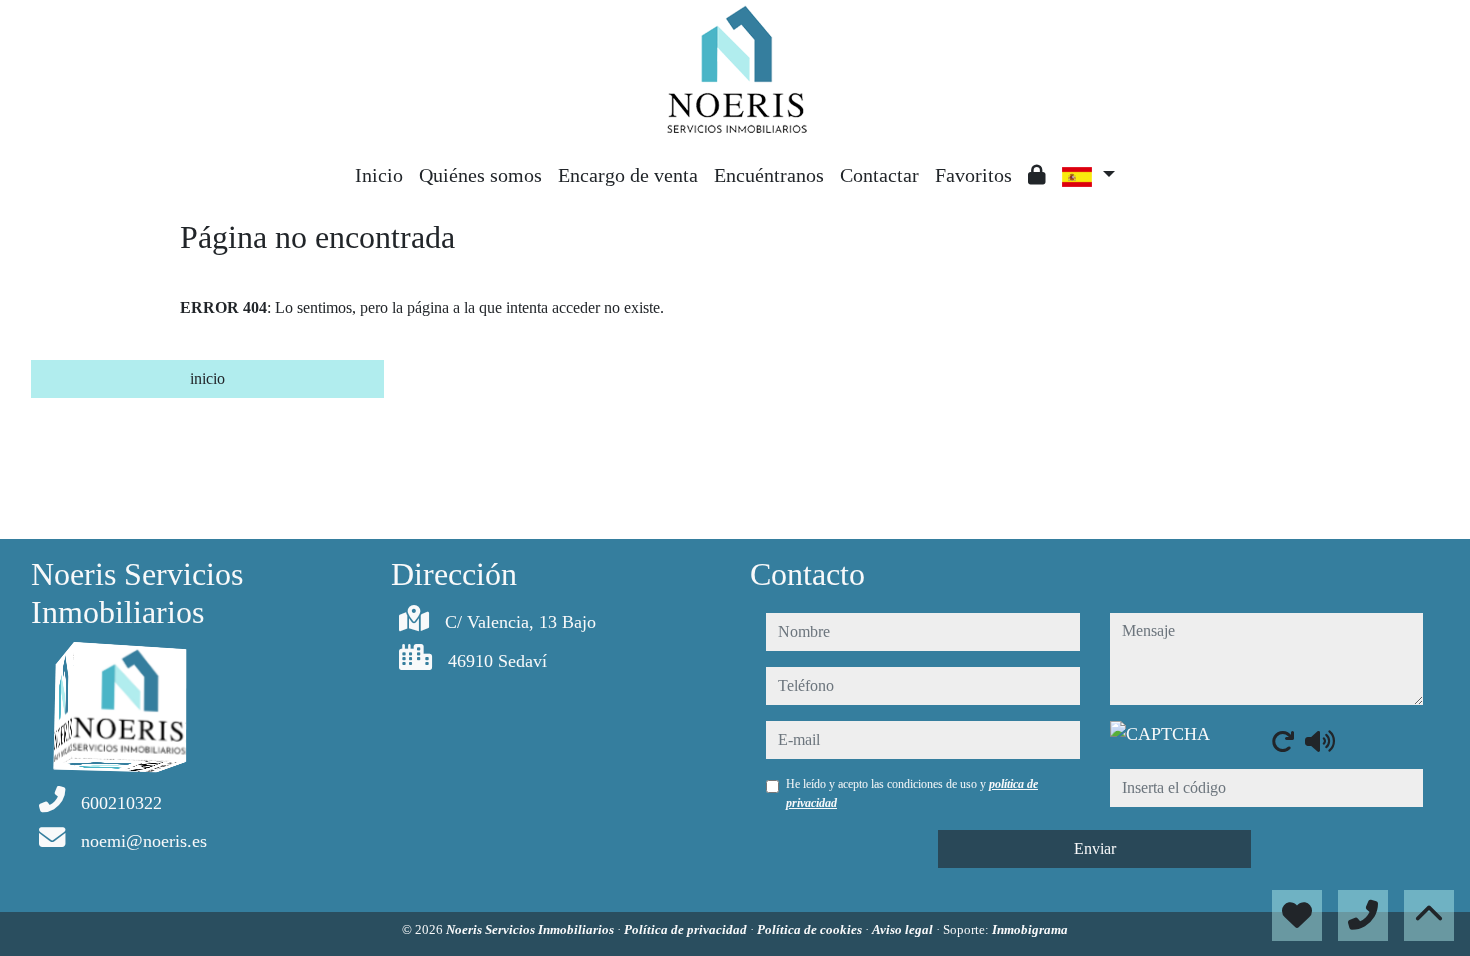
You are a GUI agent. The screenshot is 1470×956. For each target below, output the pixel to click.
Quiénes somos (480, 175)
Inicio (379, 175)
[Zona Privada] (1037, 175)
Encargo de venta (628, 175)
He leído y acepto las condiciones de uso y (912, 793)
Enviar (1095, 848)
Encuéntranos (769, 175)
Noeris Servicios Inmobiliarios (531, 929)
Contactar (879, 175)
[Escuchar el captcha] (1320, 741)
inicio (207, 378)
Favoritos (973, 175)
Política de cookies (811, 929)
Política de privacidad (687, 929)
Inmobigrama (1030, 929)
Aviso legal (904, 929)
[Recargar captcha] (1283, 741)
